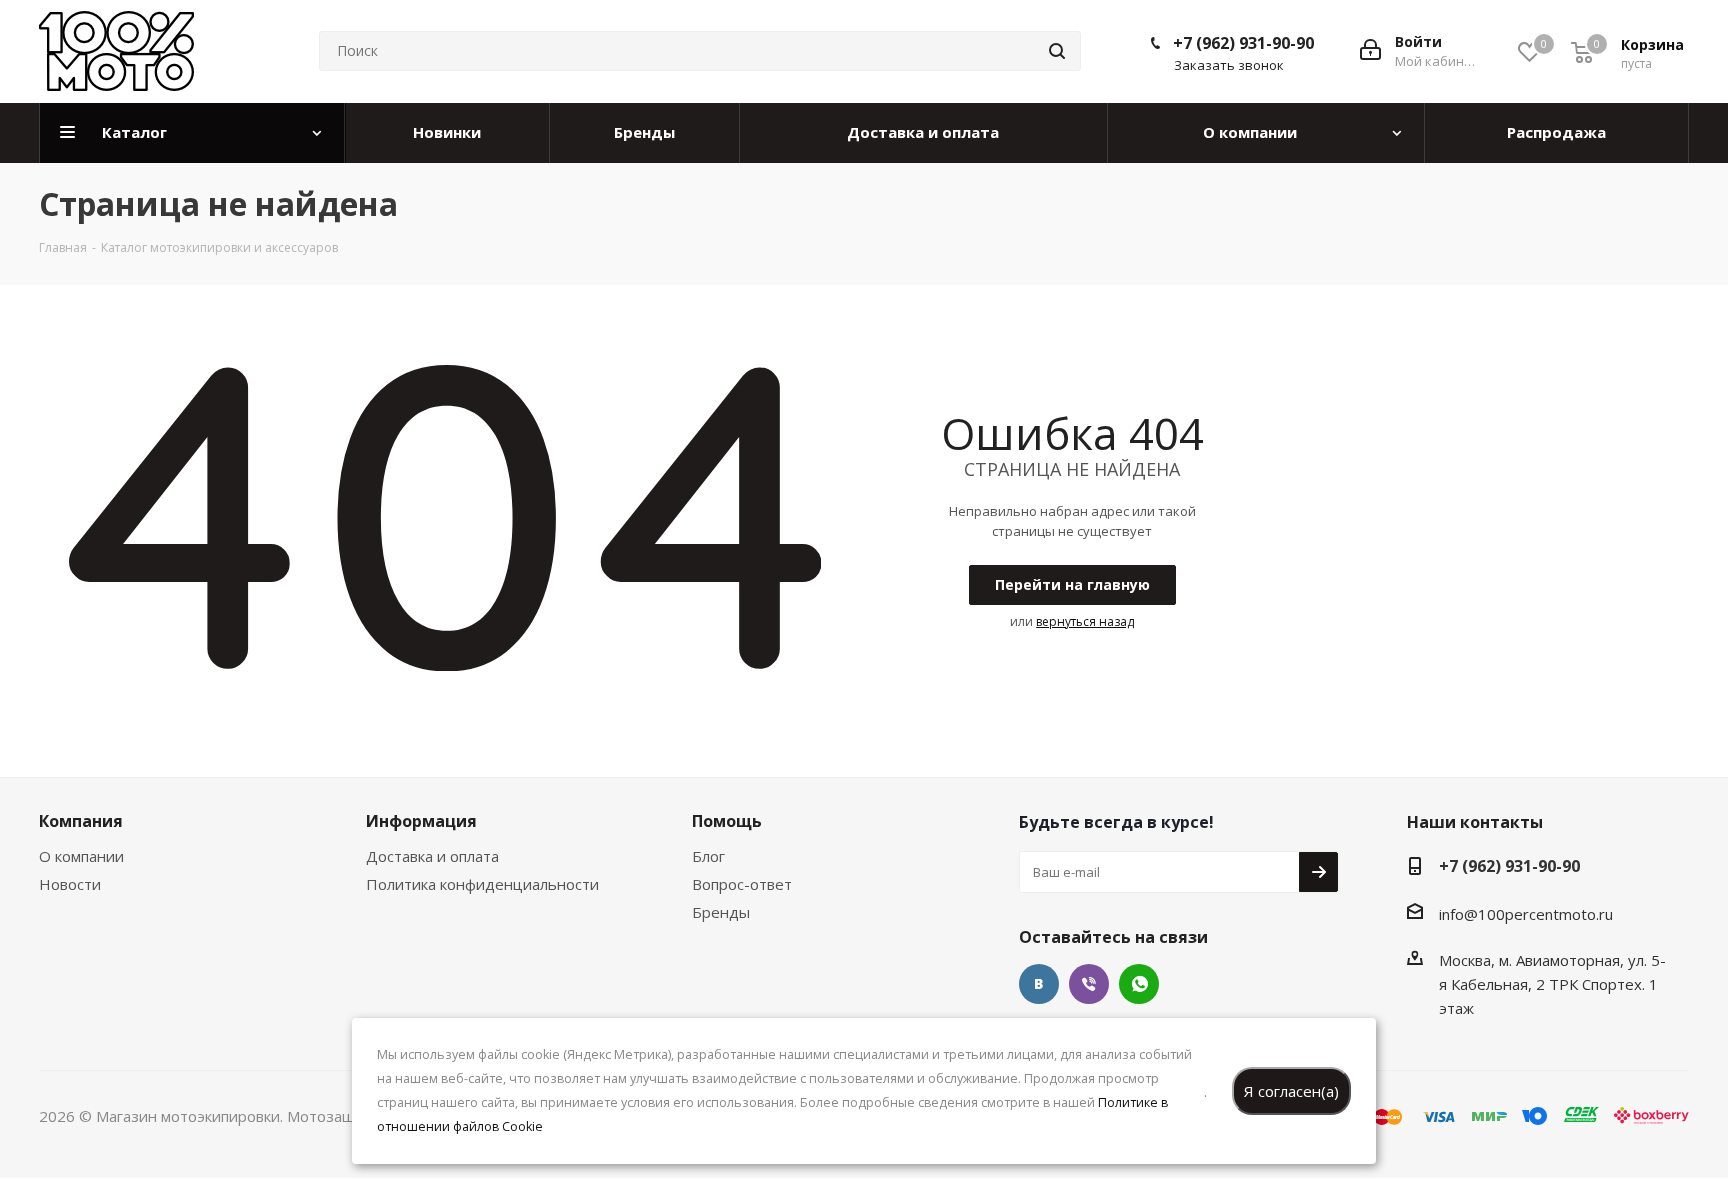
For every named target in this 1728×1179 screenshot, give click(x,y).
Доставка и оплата (432, 856)
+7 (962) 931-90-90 (1243, 43)
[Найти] (1057, 51)
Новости (70, 884)
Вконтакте (1039, 984)
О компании (81, 856)
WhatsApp (1139, 984)
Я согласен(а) (1291, 1091)
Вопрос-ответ (742, 884)
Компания (81, 821)
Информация (421, 821)
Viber (1089, 984)
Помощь (727, 821)
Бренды (721, 912)
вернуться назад (1085, 621)
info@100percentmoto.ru (1526, 914)
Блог (708, 856)
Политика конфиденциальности (482, 884)
